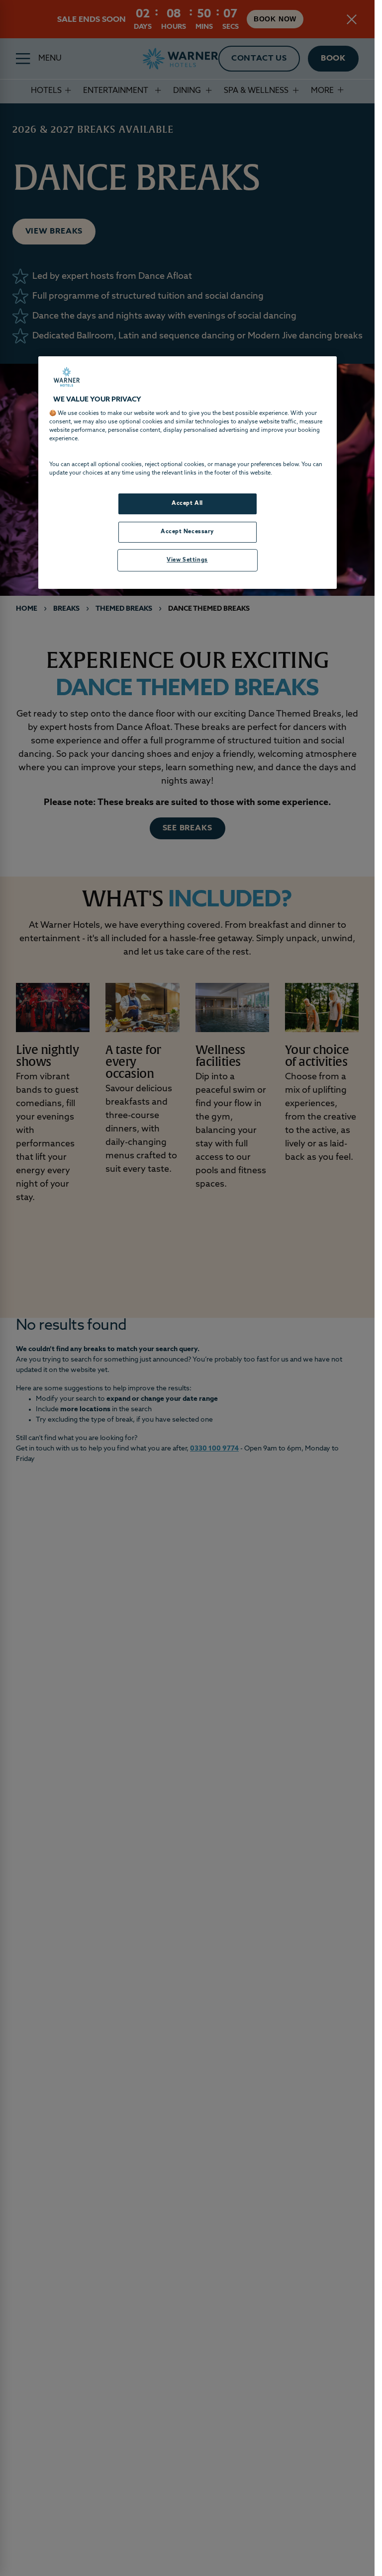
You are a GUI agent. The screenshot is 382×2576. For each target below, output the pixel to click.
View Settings (187, 560)
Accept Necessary (187, 532)
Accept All (187, 503)
